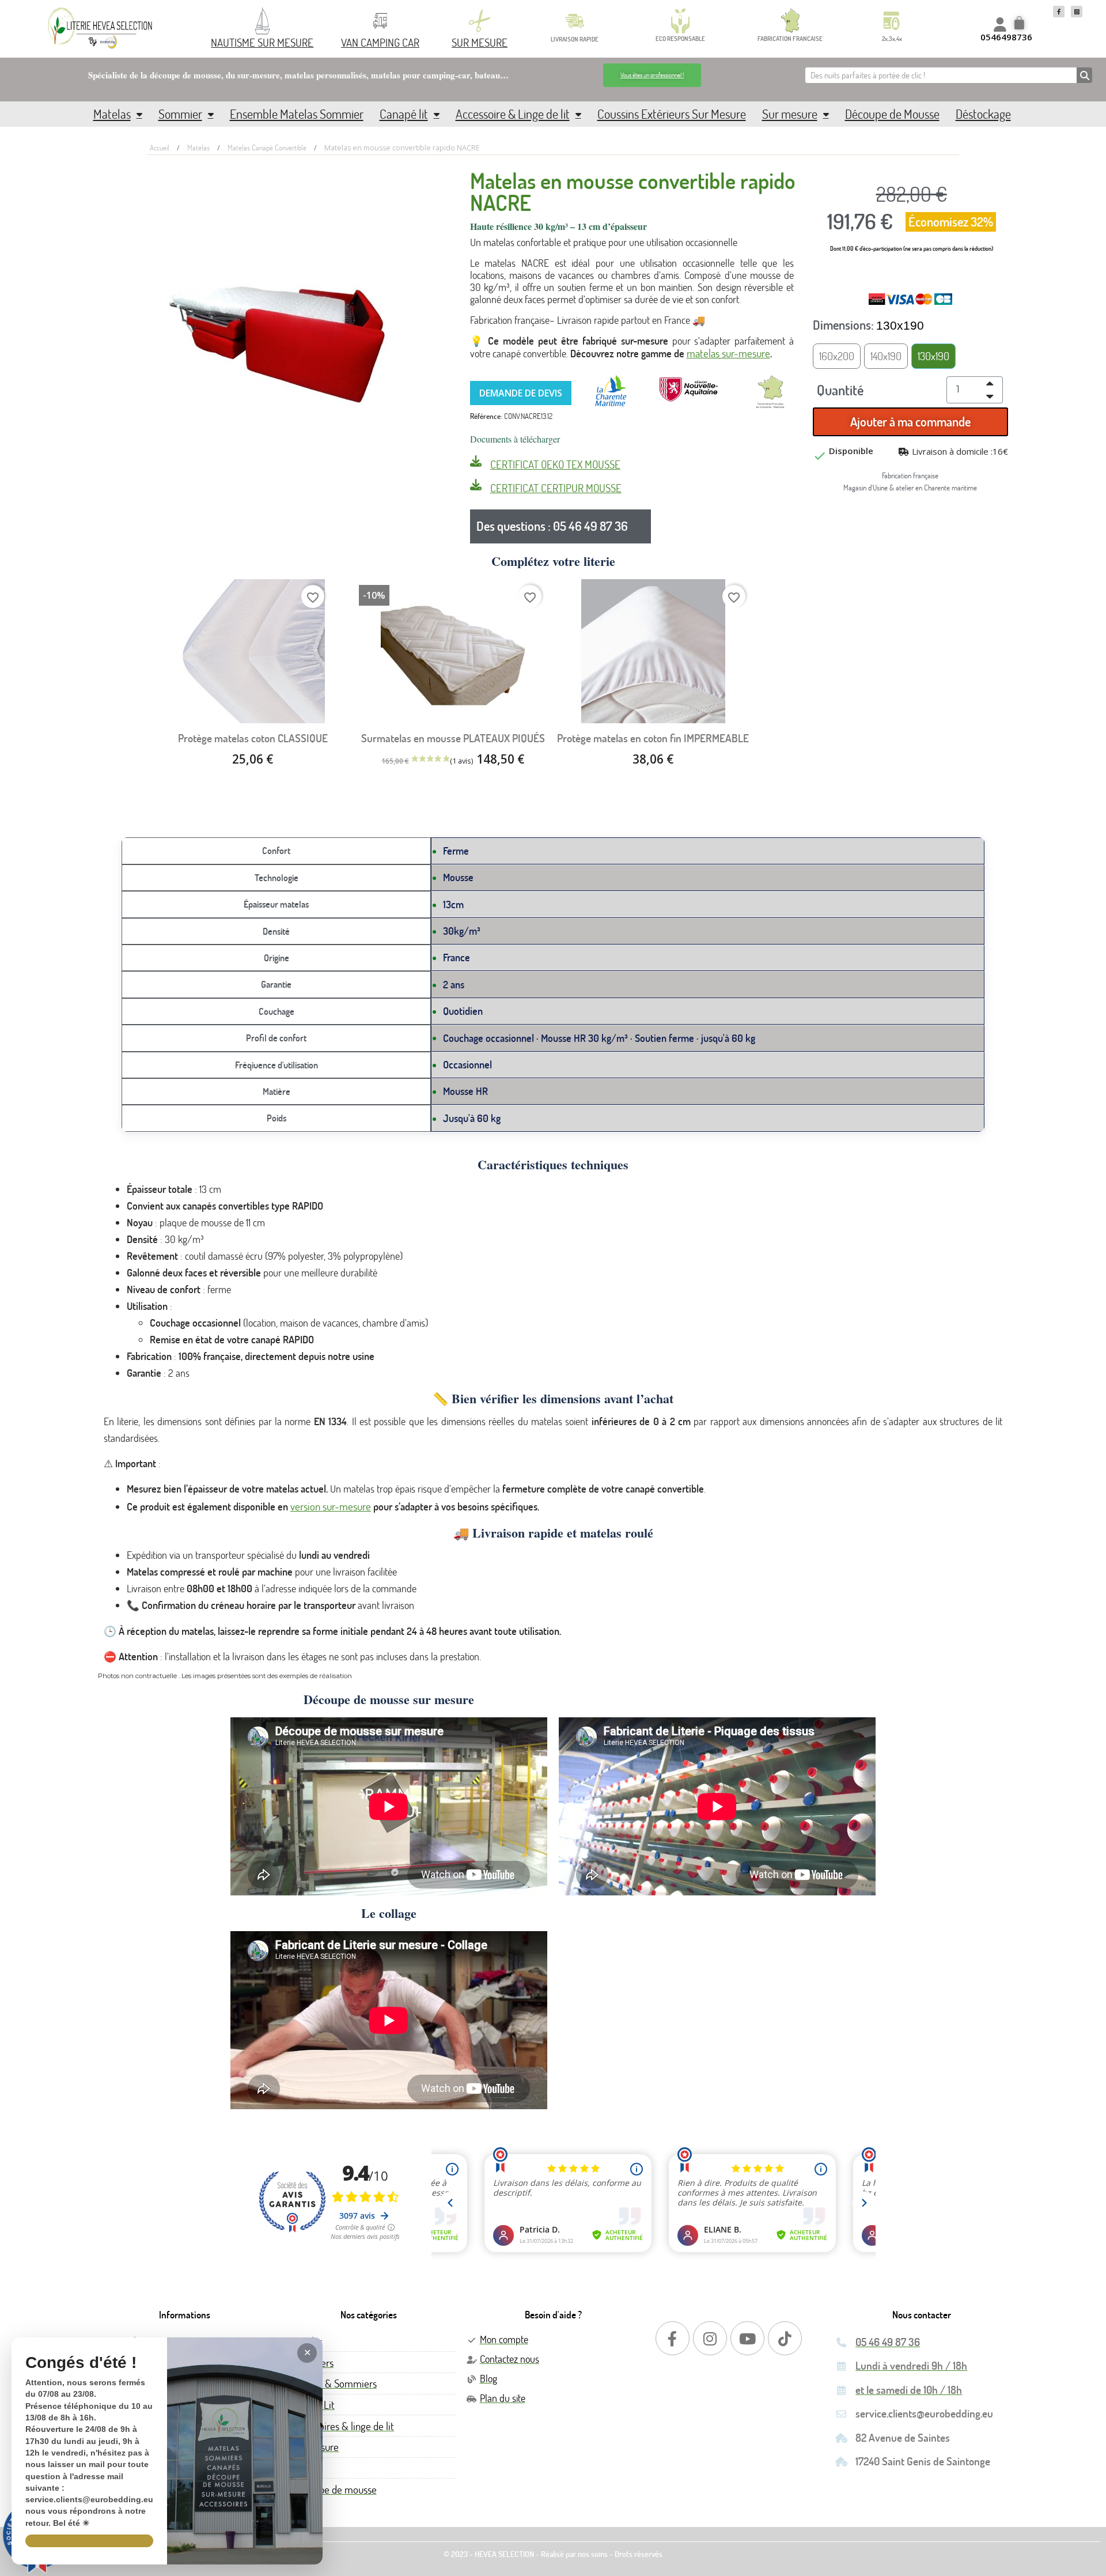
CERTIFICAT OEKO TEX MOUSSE (555, 464)
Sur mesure (790, 114)
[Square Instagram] (1077, 12)
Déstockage (983, 114)
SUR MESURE (480, 42)
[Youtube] (747, 2338)
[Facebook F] (1059, 12)
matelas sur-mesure (728, 353)
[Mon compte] (1000, 24)
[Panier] (1021, 24)
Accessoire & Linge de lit (513, 114)
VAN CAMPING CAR (380, 42)
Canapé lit (404, 114)
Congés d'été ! (81, 2363)
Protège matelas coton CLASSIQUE (253, 738)
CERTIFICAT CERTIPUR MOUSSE (556, 488)
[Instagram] (710, 2338)
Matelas (112, 114)
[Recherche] (1084, 75)
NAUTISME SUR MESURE (262, 42)
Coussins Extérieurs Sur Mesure (672, 114)
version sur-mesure (331, 1506)
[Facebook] (673, 2338)
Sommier (180, 114)
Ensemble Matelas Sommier (297, 114)
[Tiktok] (785, 2338)
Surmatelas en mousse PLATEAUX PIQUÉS (453, 738)
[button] (652, 75)
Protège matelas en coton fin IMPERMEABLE (653, 738)
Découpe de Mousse (892, 114)
